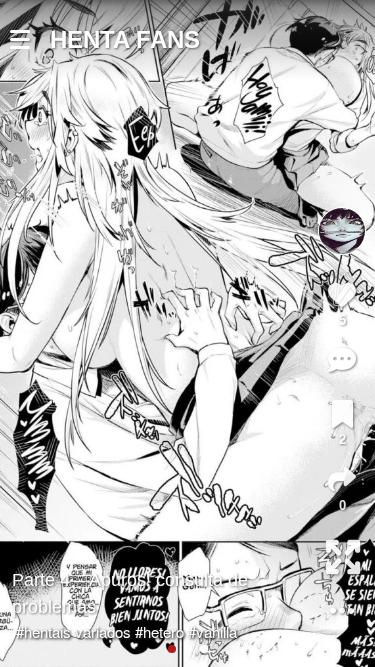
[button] (30, 40)
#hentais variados (73, 631)
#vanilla (212, 631)
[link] (342, 414)
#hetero (159, 631)
